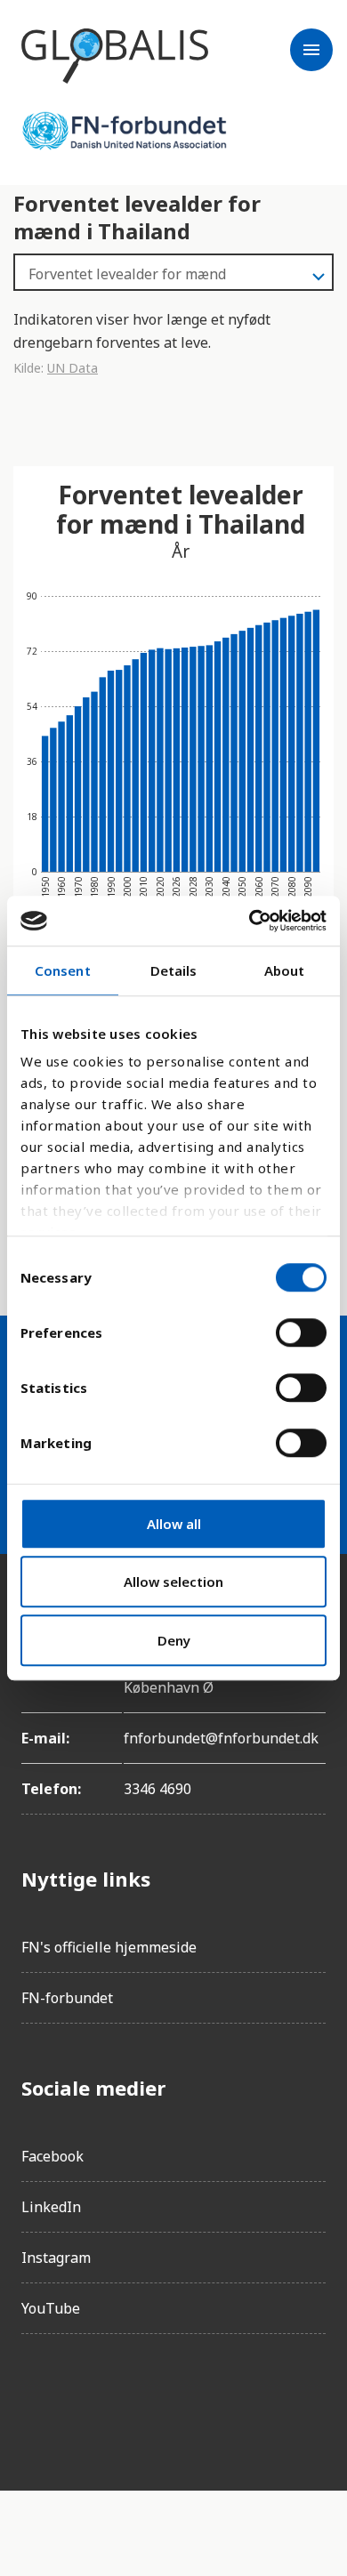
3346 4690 (157, 1789)
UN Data (73, 368)
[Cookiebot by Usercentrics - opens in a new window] (250, 921)
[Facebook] (36, 2398)
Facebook (52, 2156)
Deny (174, 1640)
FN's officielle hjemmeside (109, 1947)
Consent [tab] (63, 970)
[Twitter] (135, 2398)
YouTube (51, 2308)
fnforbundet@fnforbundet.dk (221, 1738)
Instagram (56, 2258)
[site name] (115, 56)
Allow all (174, 1524)
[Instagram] (85, 2398)
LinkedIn (51, 2207)
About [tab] (285, 970)
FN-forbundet (67, 1998)
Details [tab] (174, 970)
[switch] (301, 1332)
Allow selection (173, 1582)
